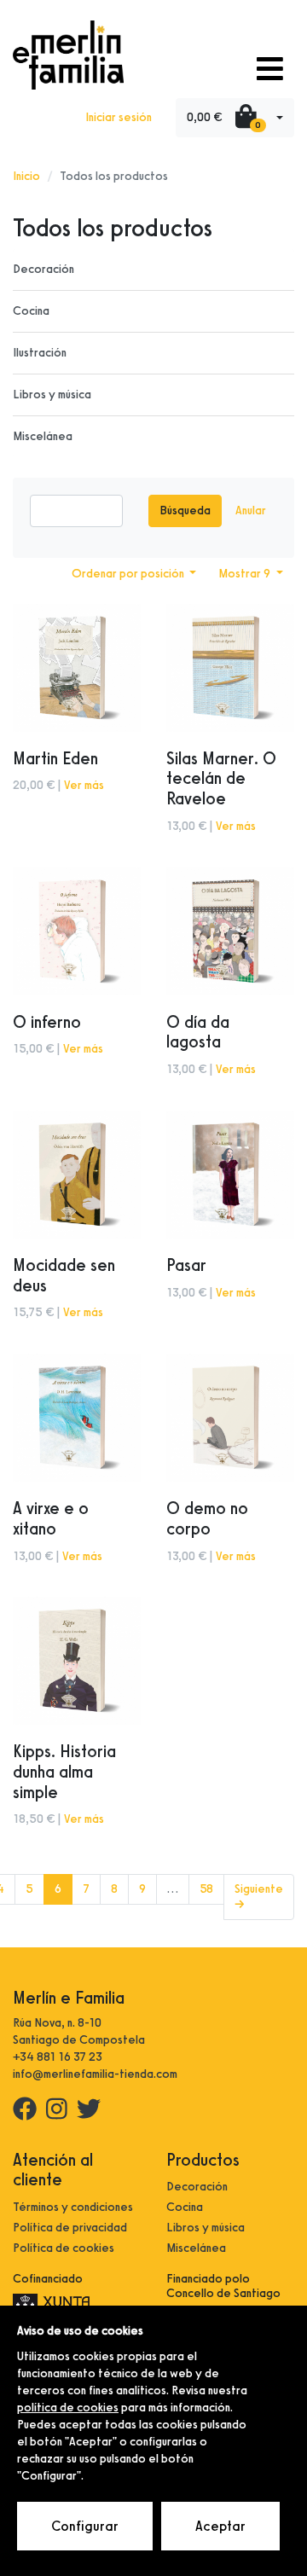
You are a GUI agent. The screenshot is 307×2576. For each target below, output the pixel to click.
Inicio (26, 176)
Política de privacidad (70, 2228)
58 (206, 1889)
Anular (251, 511)
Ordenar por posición (129, 574)
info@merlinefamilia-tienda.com (95, 2074)
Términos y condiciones (73, 2207)
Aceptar (220, 2526)
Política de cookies (64, 2248)
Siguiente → (259, 1897)
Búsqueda (185, 511)
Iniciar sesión (119, 117)
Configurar (85, 2526)
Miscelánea (43, 436)
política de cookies (68, 2408)
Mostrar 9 (246, 574)
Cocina (31, 311)
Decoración (43, 269)
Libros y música (52, 395)
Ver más (84, 785)
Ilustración (40, 353)
